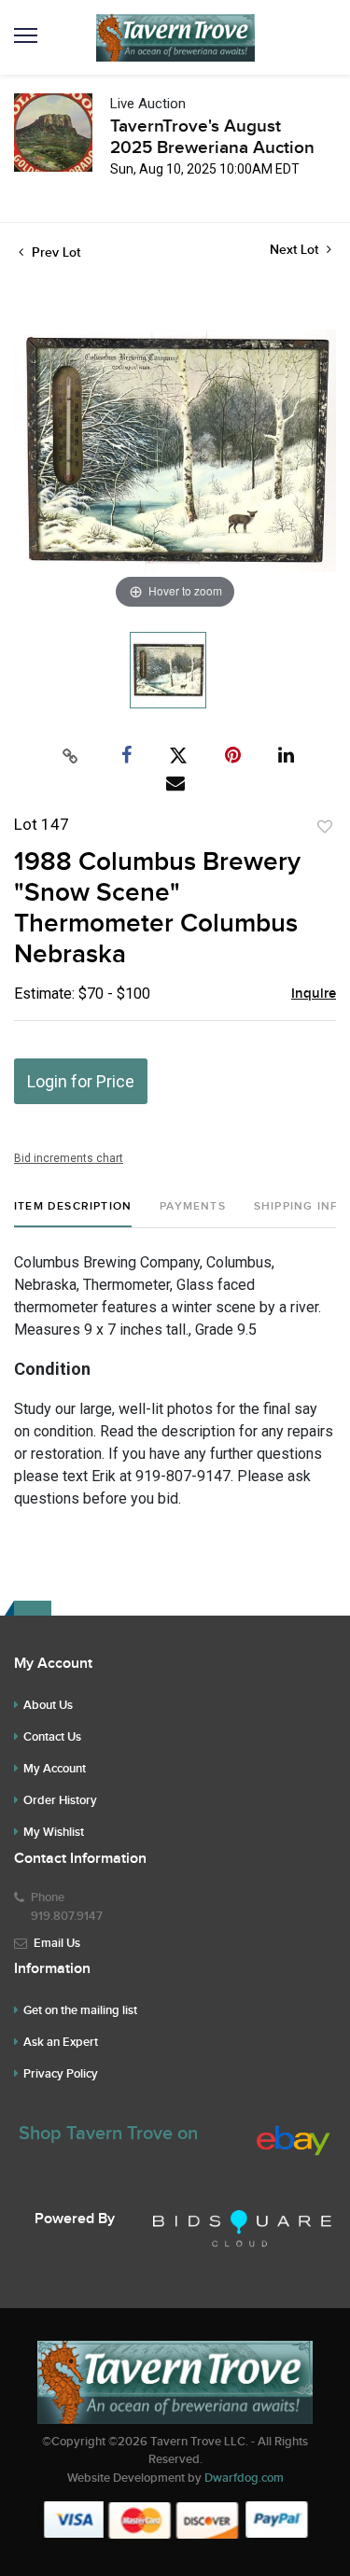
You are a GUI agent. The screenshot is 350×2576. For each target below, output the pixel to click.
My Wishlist (54, 1832)
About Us (48, 1705)
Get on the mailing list (80, 2010)
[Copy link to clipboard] (70, 756)
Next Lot (296, 250)
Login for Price (81, 1081)
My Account (55, 1769)
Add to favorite (325, 827)
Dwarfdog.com (244, 2478)
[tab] (73, 1214)
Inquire (314, 994)
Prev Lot (54, 252)
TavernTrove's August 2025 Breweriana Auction (212, 137)
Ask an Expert (61, 2042)
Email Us (57, 1943)
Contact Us (52, 1737)
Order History (60, 1800)
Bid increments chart (69, 1158)
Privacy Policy (61, 2074)
